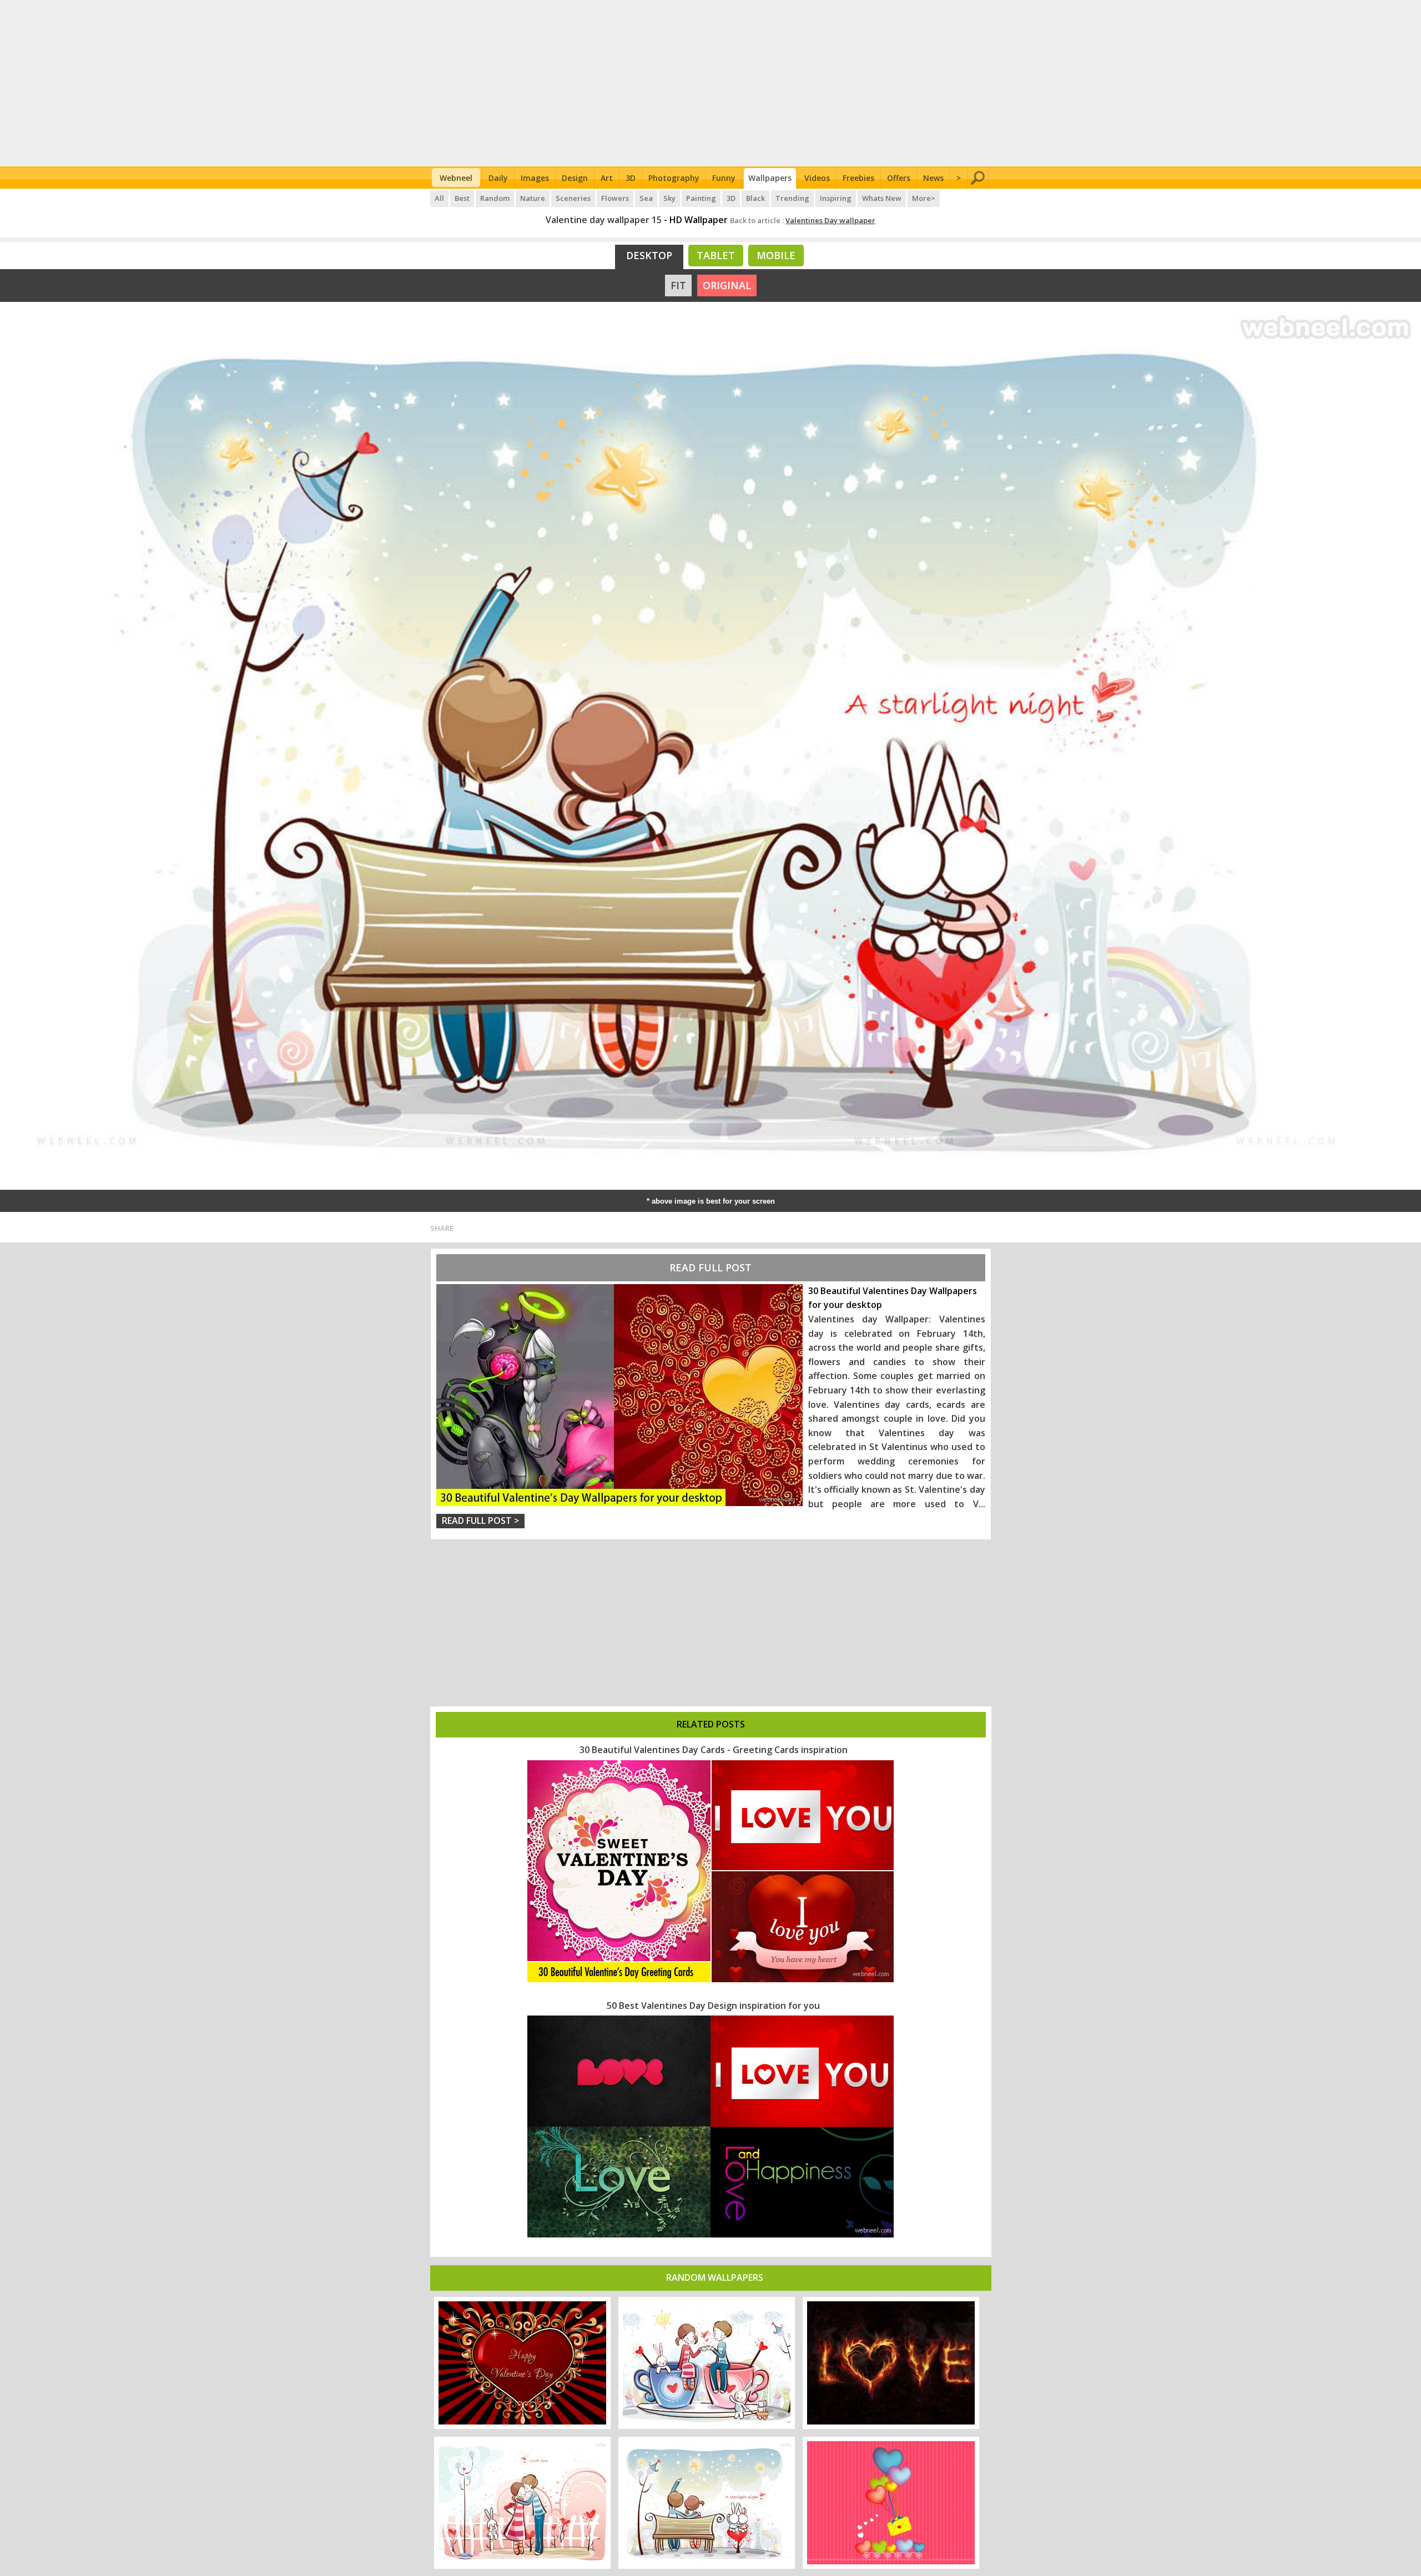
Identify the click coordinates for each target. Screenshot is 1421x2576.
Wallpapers (770, 178)
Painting (701, 198)
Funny (724, 178)
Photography (674, 178)
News (933, 178)
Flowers (615, 198)
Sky (669, 198)
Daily (498, 178)
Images (535, 178)
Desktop (649, 255)
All (439, 198)
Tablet (716, 255)
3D (631, 178)
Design (575, 178)
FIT (678, 285)
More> (924, 198)
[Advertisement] (711, 83)
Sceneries (573, 198)
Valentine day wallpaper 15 (604, 220)
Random (495, 198)
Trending (792, 198)
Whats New (882, 198)
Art (607, 178)
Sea (646, 198)
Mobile (776, 255)
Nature (533, 198)
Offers (899, 178)
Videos (817, 178)
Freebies (858, 178)
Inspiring (836, 198)
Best (462, 198)
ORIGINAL (727, 285)
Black (755, 198)
